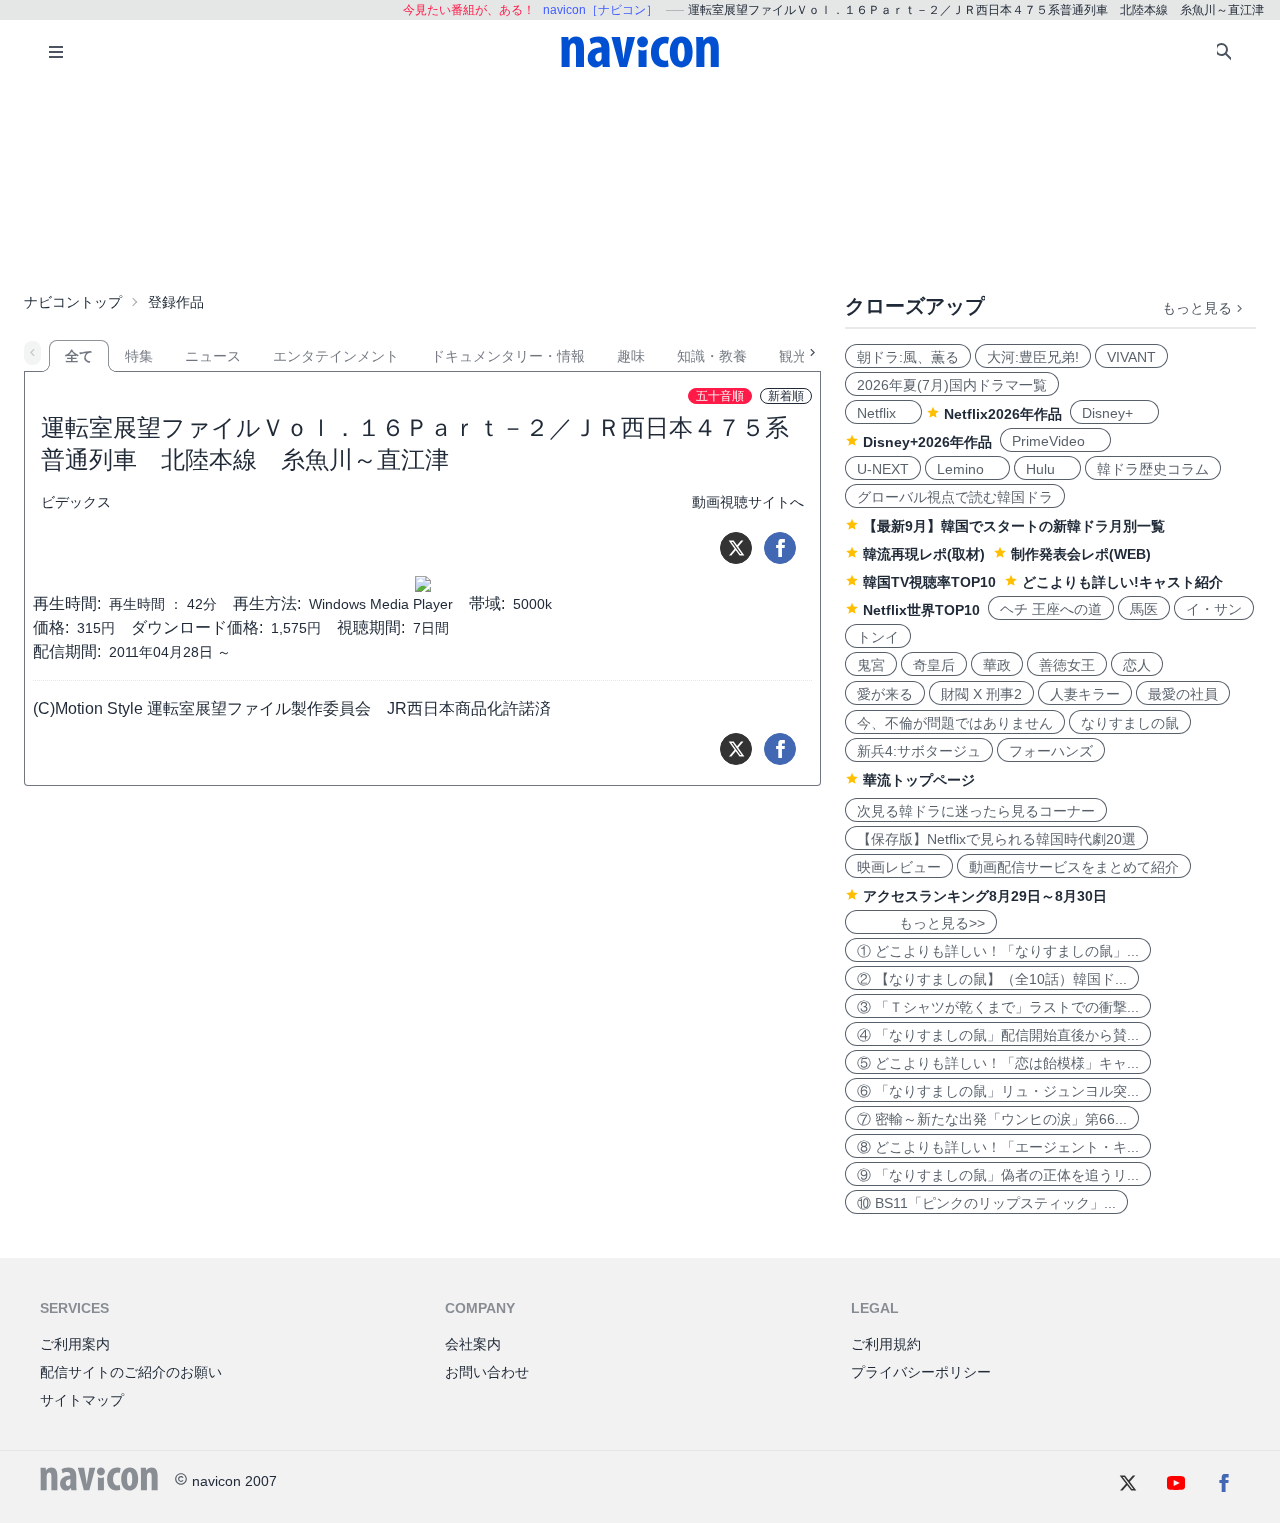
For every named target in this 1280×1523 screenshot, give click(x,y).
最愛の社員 (1183, 694)
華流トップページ (919, 780)
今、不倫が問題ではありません (955, 723)
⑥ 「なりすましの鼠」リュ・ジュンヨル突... (998, 1091)
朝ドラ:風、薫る (908, 357)
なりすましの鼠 (1130, 723)
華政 (997, 665)
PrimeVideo (1055, 441)
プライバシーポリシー (921, 1372)
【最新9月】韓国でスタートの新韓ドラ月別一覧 (1014, 526)
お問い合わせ (487, 1372)
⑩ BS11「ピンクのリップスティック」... (986, 1203)
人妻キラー (1085, 694)
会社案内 (473, 1344)
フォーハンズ (1051, 751)
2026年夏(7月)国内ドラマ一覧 (952, 385)
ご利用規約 (886, 1344)
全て (79, 356)
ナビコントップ (73, 302)
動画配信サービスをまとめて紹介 (1074, 867)
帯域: (487, 603)
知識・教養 (712, 356)
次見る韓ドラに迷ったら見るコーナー (976, 811)
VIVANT (1131, 357)
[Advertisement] (640, 184)
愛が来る (885, 694)
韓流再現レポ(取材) (924, 554)
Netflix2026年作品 (1003, 414)
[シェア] (780, 548)
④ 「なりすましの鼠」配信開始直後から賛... (998, 1035)
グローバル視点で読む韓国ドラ (955, 497)
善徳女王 (1067, 665)
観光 (793, 356)
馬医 (1144, 609)
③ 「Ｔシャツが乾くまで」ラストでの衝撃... (998, 1007)
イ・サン (1214, 609)
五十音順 (720, 396)
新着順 (786, 396)
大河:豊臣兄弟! (1033, 357)
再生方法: (267, 603)
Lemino (967, 469)
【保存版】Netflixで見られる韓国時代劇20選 (996, 839)
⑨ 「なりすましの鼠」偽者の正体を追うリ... (998, 1175)
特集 (139, 356)
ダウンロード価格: (197, 627)
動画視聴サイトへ (748, 502)
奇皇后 (934, 665)
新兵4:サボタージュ (919, 751)
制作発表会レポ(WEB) (1081, 554)
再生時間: (67, 603)
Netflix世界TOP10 (921, 610)
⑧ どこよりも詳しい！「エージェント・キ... (998, 1147)
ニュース (213, 356)
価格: (51, 627)
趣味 (631, 356)
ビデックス (76, 502)
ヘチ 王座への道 (1051, 609)
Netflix (883, 413)
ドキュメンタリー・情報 (508, 356)
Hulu (1047, 469)
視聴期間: (371, 627)
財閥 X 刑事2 (981, 694)
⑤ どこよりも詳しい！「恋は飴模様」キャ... (998, 1063)
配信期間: (67, 651)
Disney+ (1114, 413)
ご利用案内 (75, 1344)
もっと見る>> (921, 923)
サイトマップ (82, 1400)
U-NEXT (883, 469)
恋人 (1137, 665)
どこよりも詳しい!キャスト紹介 (1122, 582)
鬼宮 (871, 665)
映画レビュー (899, 867)
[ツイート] (736, 548)
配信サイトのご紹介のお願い (131, 1372)
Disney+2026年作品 (927, 442)
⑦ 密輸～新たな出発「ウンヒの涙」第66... (992, 1119)
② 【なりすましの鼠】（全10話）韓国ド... (992, 979)
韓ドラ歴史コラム (1153, 469)
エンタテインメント (336, 356)
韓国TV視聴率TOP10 (929, 582)
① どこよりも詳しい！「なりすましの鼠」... (998, 951)
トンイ (878, 637)
